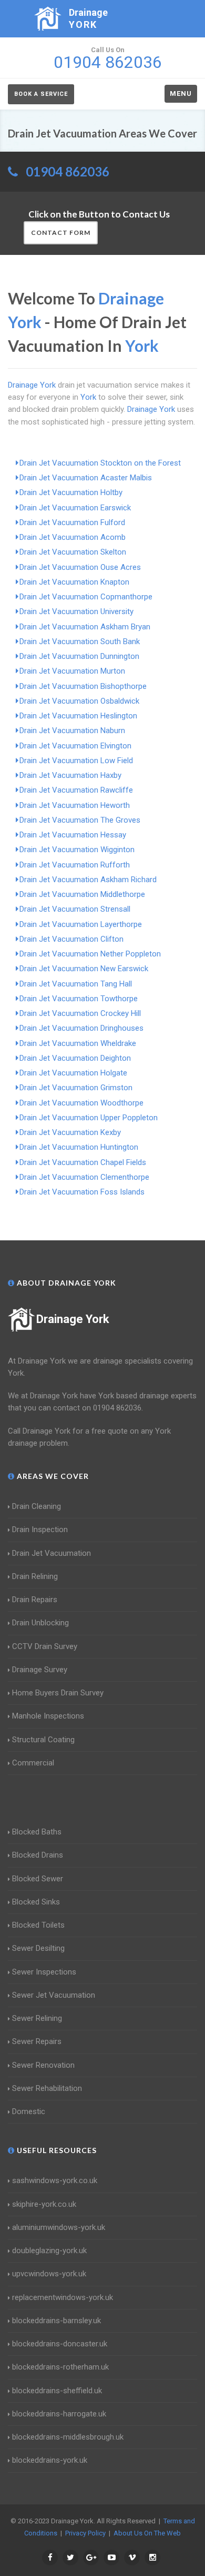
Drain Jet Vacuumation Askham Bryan (85, 627)
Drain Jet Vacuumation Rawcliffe (76, 790)
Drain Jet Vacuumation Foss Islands (82, 1192)
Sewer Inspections (44, 1972)
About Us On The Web (147, 2533)
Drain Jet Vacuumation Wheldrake (78, 1043)
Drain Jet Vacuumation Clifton (71, 939)
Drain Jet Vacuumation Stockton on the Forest (100, 463)
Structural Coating (43, 1740)
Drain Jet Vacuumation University (76, 611)
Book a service (41, 94)
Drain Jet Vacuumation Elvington (75, 746)
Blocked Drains (38, 1855)
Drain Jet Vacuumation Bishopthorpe (83, 686)
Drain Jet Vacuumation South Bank (80, 641)
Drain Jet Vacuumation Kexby (70, 1132)
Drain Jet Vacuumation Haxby (70, 775)
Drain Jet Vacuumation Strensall (75, 909)
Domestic (29, 2111)
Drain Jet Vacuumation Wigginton (77, 850)
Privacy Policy (85, 2533)
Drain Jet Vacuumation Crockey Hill (80, 1013)
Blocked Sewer (38, 1879)
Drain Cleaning (37, 1506)
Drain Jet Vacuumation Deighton (75, 1058)
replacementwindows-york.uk (63, 2297)
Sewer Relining (37, 2018)
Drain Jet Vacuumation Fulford (72, 522)
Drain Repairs (35, 1600)
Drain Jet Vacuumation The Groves (80, 820)
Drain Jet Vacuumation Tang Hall (76, 984)
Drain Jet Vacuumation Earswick (75, 508)
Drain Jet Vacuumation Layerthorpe (81, 924)
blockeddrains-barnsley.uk (57, 2321)
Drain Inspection (40, 1529)
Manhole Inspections (48, 1716)
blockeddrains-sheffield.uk (57, 2391)
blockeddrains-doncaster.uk (60, 2344)
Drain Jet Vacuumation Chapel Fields (83, 1162)
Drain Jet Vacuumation (52, 1553)
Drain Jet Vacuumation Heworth (75, 805)
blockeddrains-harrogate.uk (59, 2414)
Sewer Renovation (43, 2065)
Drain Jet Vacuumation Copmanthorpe (86, 597)
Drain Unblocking (40, 1623)
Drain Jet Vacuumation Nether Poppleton (90, 954)
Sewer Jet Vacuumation (54, 1995)
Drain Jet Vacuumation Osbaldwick (79, 701)
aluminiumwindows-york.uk (59, 2227)
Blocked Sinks (36, 1902)
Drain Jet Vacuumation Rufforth (75, 865)
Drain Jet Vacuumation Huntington (79, 1147)
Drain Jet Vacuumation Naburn (72, 731)
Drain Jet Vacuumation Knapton (74, 582)
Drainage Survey (40, 1670)
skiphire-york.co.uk (44, 2204)
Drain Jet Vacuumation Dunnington (79, 656)
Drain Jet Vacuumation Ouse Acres (80, 567)
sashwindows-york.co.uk (55, 2180)
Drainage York (73, 1319)
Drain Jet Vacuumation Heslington (78, 716)
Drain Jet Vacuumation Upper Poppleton (89, 1118)
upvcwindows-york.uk (49, 2274)
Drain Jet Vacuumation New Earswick (84, 969)
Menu (181, 93)
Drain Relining (35, 1576)
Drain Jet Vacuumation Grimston (76, 1088)
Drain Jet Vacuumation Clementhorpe (84, 1177)
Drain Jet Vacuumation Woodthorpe (81, 1103)
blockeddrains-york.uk (50, 2460)
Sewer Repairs (37, 2041)
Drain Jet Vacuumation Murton (72, 671)
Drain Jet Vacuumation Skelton (73, 552)
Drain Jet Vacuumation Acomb (73, 537)
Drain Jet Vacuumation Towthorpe (79, 999)
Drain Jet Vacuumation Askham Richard (88, 880)
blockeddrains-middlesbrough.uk (68, 2437)
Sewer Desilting (38, 1948)
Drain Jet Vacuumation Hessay (73, 835)
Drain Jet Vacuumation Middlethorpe (82, 894)
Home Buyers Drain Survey (58, 1693)
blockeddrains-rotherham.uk (60, 2367)
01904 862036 (68, 171)
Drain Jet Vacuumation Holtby (71, 492)
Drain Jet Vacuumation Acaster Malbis (86, 478)
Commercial (33, 1763)
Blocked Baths (37, 1832)
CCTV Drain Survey (45, 1646)
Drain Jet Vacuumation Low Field (76, 761)
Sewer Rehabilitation (47, 2088)
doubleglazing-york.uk (49, 2251)
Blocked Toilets (38, 1925)
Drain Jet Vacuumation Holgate (73, 1073)
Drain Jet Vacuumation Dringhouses (81, 1028)
